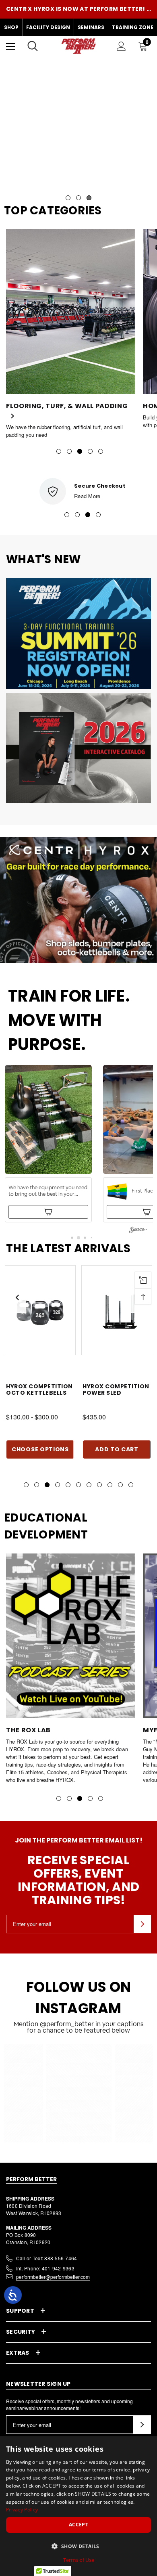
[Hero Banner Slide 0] (78, 129)
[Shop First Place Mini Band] (48, 1212)
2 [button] (69, 451)
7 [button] (89, 1485)
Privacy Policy (22, 2510)
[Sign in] (121, 46)
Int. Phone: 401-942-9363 (45, 2268)
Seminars (91, 27)
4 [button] (90, 451)
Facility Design (48, 27)
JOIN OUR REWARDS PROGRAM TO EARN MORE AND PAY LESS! (78, 9)
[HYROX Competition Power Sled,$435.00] (117, 1310)
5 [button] (101, 451)
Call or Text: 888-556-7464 (46, 2258)
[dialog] (78, 2506)
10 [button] (120, 1485)
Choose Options (40, 1449)
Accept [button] (78, 2525)
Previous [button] (17, 1297)
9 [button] (110, 1485)
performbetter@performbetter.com (53, 2277)
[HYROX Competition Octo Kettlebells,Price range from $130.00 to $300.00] (40, 1310)
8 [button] (99, 1485)
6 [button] (78, 1485)
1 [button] (59, 451)
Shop (11, 27)
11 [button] (131, 1485)
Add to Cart (117, 1449)
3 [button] (80, 451)
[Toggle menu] (11, 46)
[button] (48, 1144)
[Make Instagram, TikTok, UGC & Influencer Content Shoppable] (138, 1231)
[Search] (33, 46)
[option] (70, 329)
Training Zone (133, 27)
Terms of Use (79, 2560)
